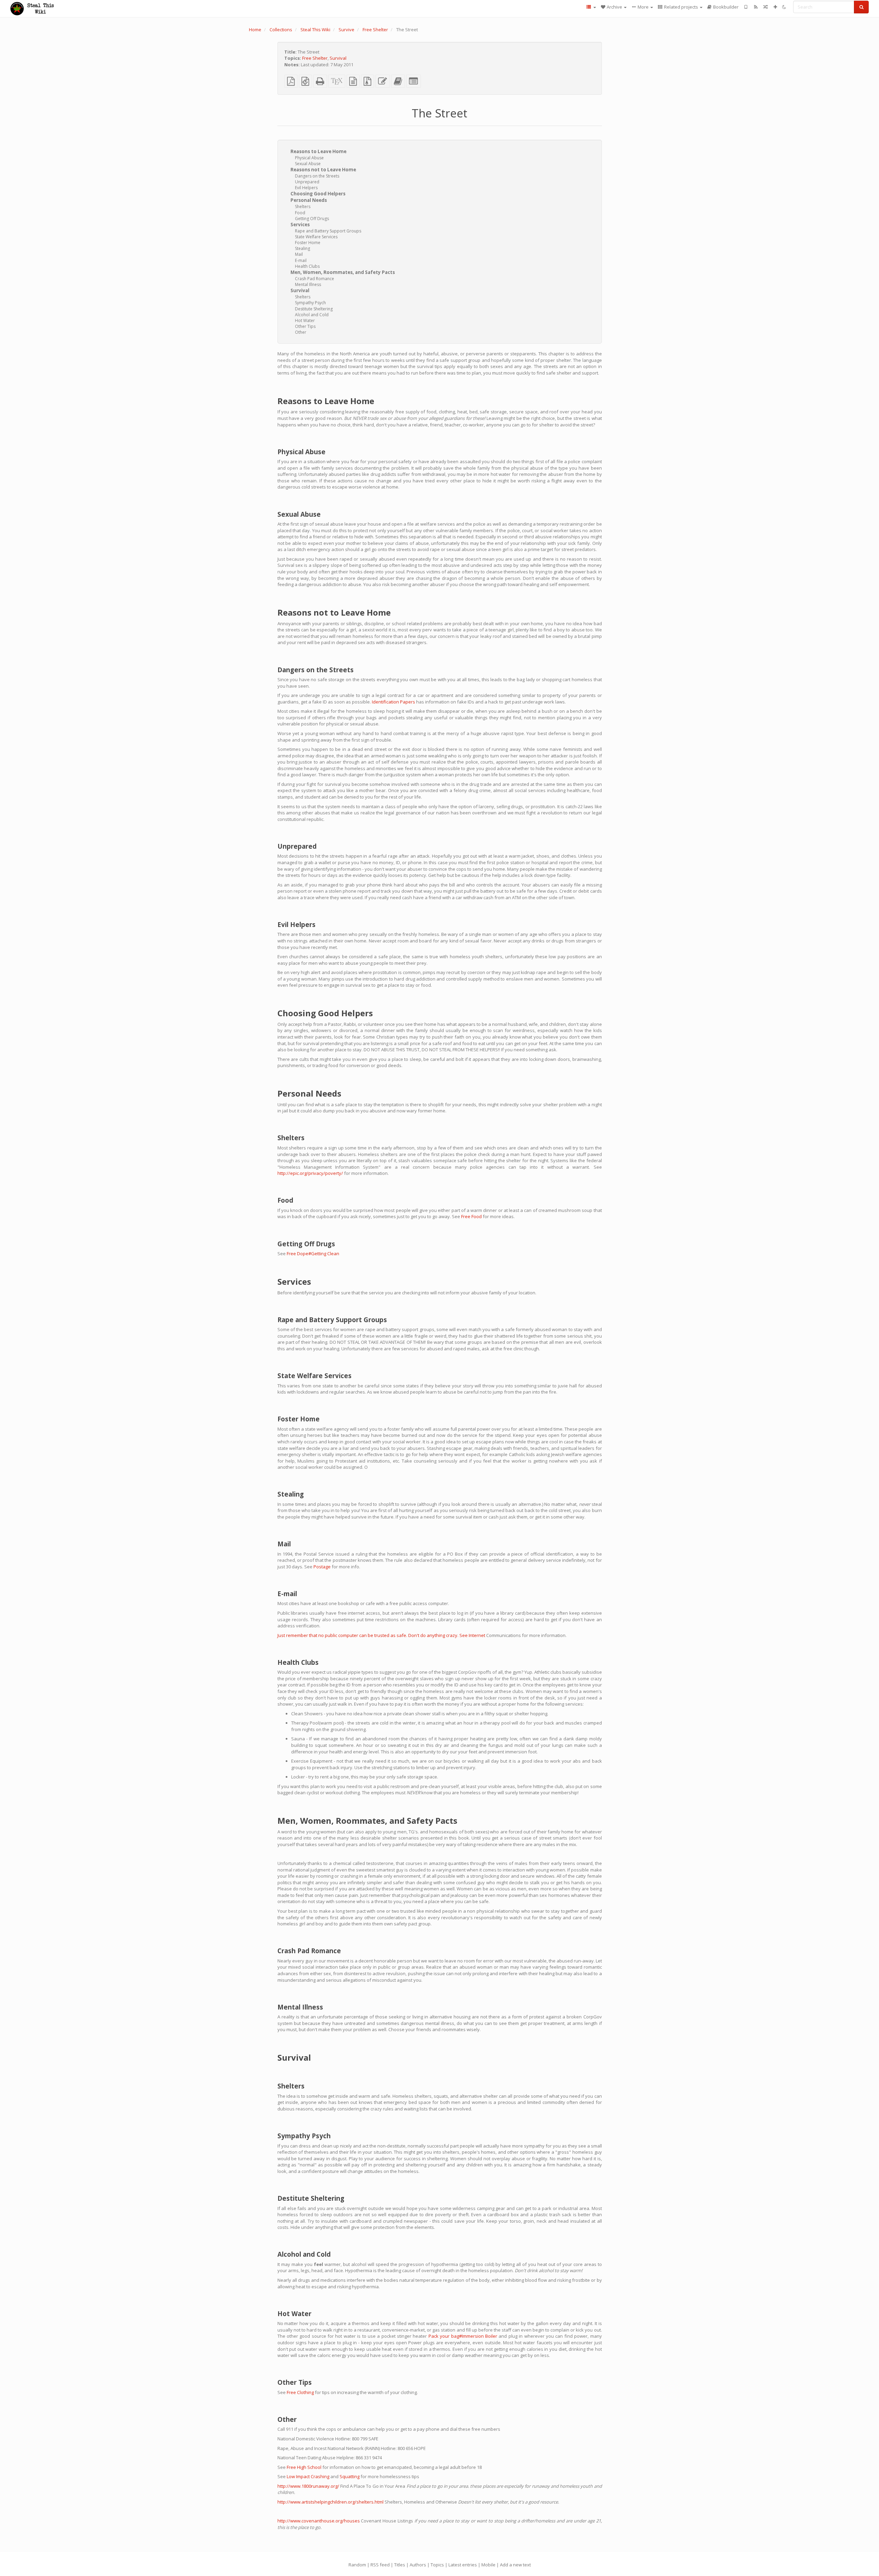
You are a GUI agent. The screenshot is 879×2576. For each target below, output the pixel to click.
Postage (322, 1567)
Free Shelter (375, 30)
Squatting (350, 2476)
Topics (437, 2565)
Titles (400, 2565)
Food (300, 213)
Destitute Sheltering (314, 309)
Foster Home (308, 243)
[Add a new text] (775, 7)
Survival (338, 58)
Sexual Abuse (308, 164)
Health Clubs (307, 266)
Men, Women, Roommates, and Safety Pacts (343, 272)
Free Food (471, 1216)
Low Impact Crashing (308, 2476)
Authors (418, 2565)
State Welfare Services (316, 237)
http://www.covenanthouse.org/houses (319, 2521)
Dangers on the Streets (317, 176)
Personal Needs (309, 200)
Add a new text (515, 2565)
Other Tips (305, 326)
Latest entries (463, 2565)
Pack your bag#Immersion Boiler (463, 2336)
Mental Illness (308, 284)
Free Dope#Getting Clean (313, 1253)
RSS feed (380, 2565)
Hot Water (305, 320)
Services (300, 225)
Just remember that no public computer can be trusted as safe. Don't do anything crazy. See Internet (381, 1635)
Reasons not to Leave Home (323, 170)
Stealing (302, 248)
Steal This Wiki (315, 30)
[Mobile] (746, 7)
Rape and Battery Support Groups (328, 231)
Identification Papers (393, 702)
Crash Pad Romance (315, 279)
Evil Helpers (306, 188)
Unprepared (307, 182)
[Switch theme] (784, 7)
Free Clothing (300, 2392)
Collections (281, 30)
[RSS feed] (756, 7)
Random (357, 2565)
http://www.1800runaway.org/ (308, 2486)
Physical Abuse (309, 158)
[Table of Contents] (591, 7)
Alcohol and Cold (312, 315)
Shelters (303, 207)
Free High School (304, 2467)
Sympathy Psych (310, 303)
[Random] (766, 7)
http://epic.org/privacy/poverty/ (310, 1173)
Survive (346, 30)
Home (255, 30)
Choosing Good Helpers (318, 194)
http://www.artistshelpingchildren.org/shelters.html (330, 2502)
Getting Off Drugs (312, 219)
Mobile (488, 2565)
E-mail (301, 260)
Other (301, 332)
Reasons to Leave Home (318, 151)
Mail (299, 254)
